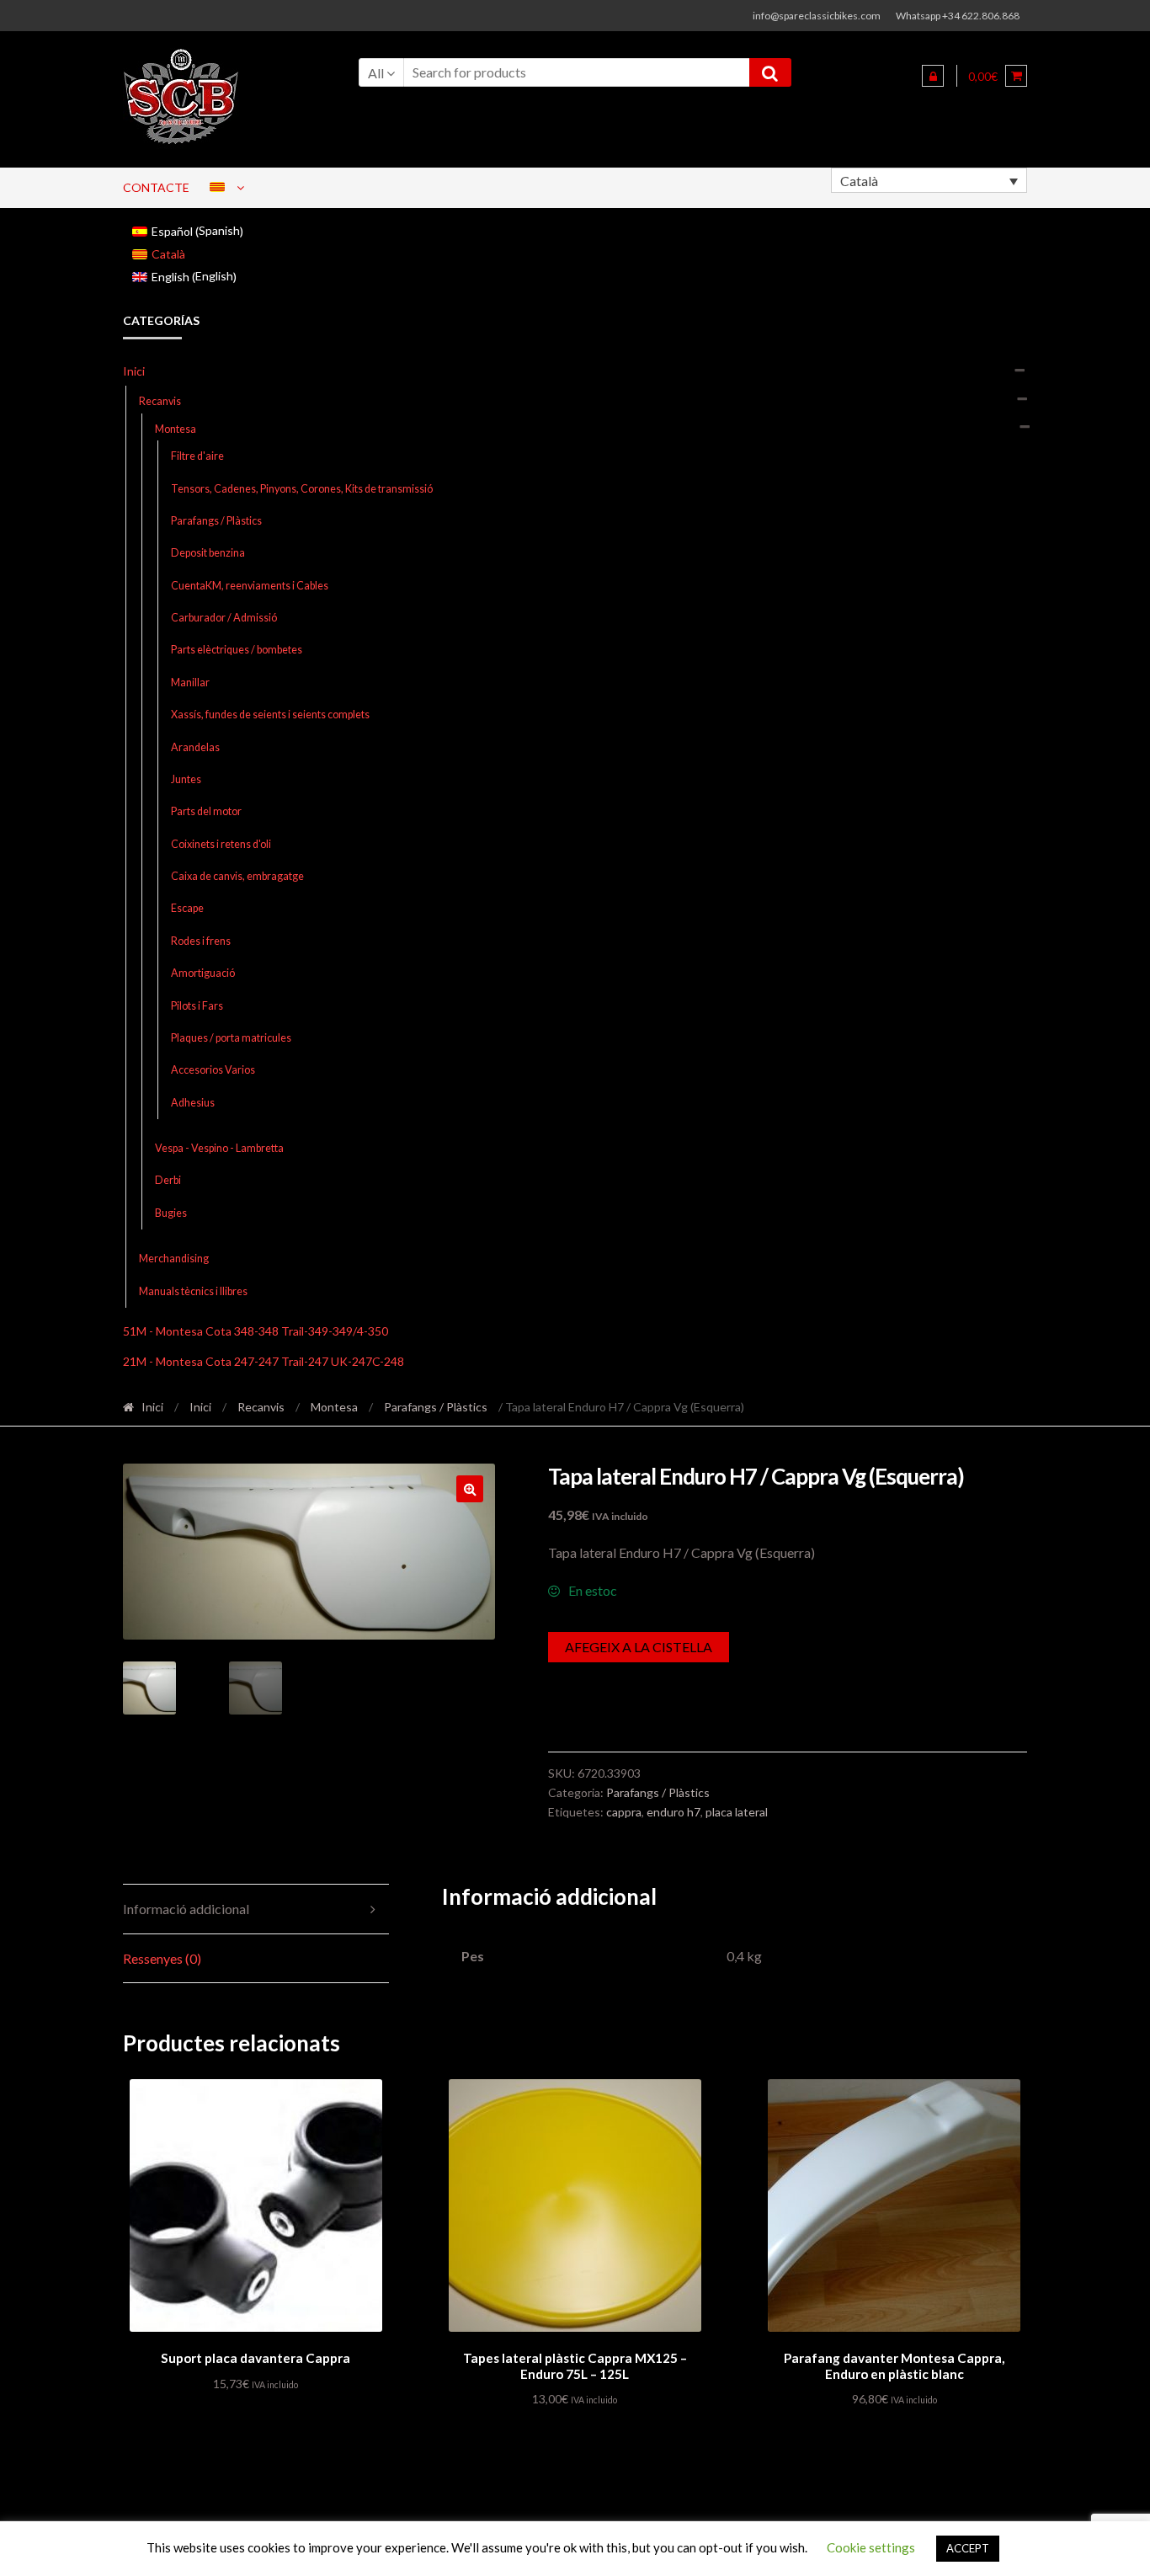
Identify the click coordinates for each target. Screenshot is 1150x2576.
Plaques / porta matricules (231, 1038)
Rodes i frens (201, 941)
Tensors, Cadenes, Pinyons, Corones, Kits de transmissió (302, 489)
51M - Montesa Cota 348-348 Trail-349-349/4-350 (256, 1331)
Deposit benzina (208, 553)
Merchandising (174, 1259)
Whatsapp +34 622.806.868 (958, 16)
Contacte (156, 187)
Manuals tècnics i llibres (193, 1291)
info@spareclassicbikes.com (817, 16)
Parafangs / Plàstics (216, 521)
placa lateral (737, 1812)
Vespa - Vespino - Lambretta (219, 1148)
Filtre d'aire (197, 456)
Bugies (171, 1213)
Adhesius (193, 1103)
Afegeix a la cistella (639, 1647)
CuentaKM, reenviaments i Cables (250, 586)
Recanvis (160, 401)
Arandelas (195, 747)
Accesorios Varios (213, 1070)
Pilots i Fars (197, 1006)
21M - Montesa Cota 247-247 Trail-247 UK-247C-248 (264, 1361)
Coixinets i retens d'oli (221, 844)
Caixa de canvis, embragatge (237, 876)
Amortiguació (203, 973)
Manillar (190, 683)
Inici (134, 371)
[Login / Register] (933, 76)
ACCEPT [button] (968, 2548)
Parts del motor (206, 811)
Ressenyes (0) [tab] (162, 1958)
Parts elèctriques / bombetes (237, 650)
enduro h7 (673, 1812)
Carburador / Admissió (224, 618)
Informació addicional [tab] (186, 1909)
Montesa (176, 429)
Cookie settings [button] (871, 2547)
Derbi (168, 1180)
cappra (624, 1812)
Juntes (186, 779)
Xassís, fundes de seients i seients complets (270, 715)
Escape (187, 908)
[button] (470, 1489)
